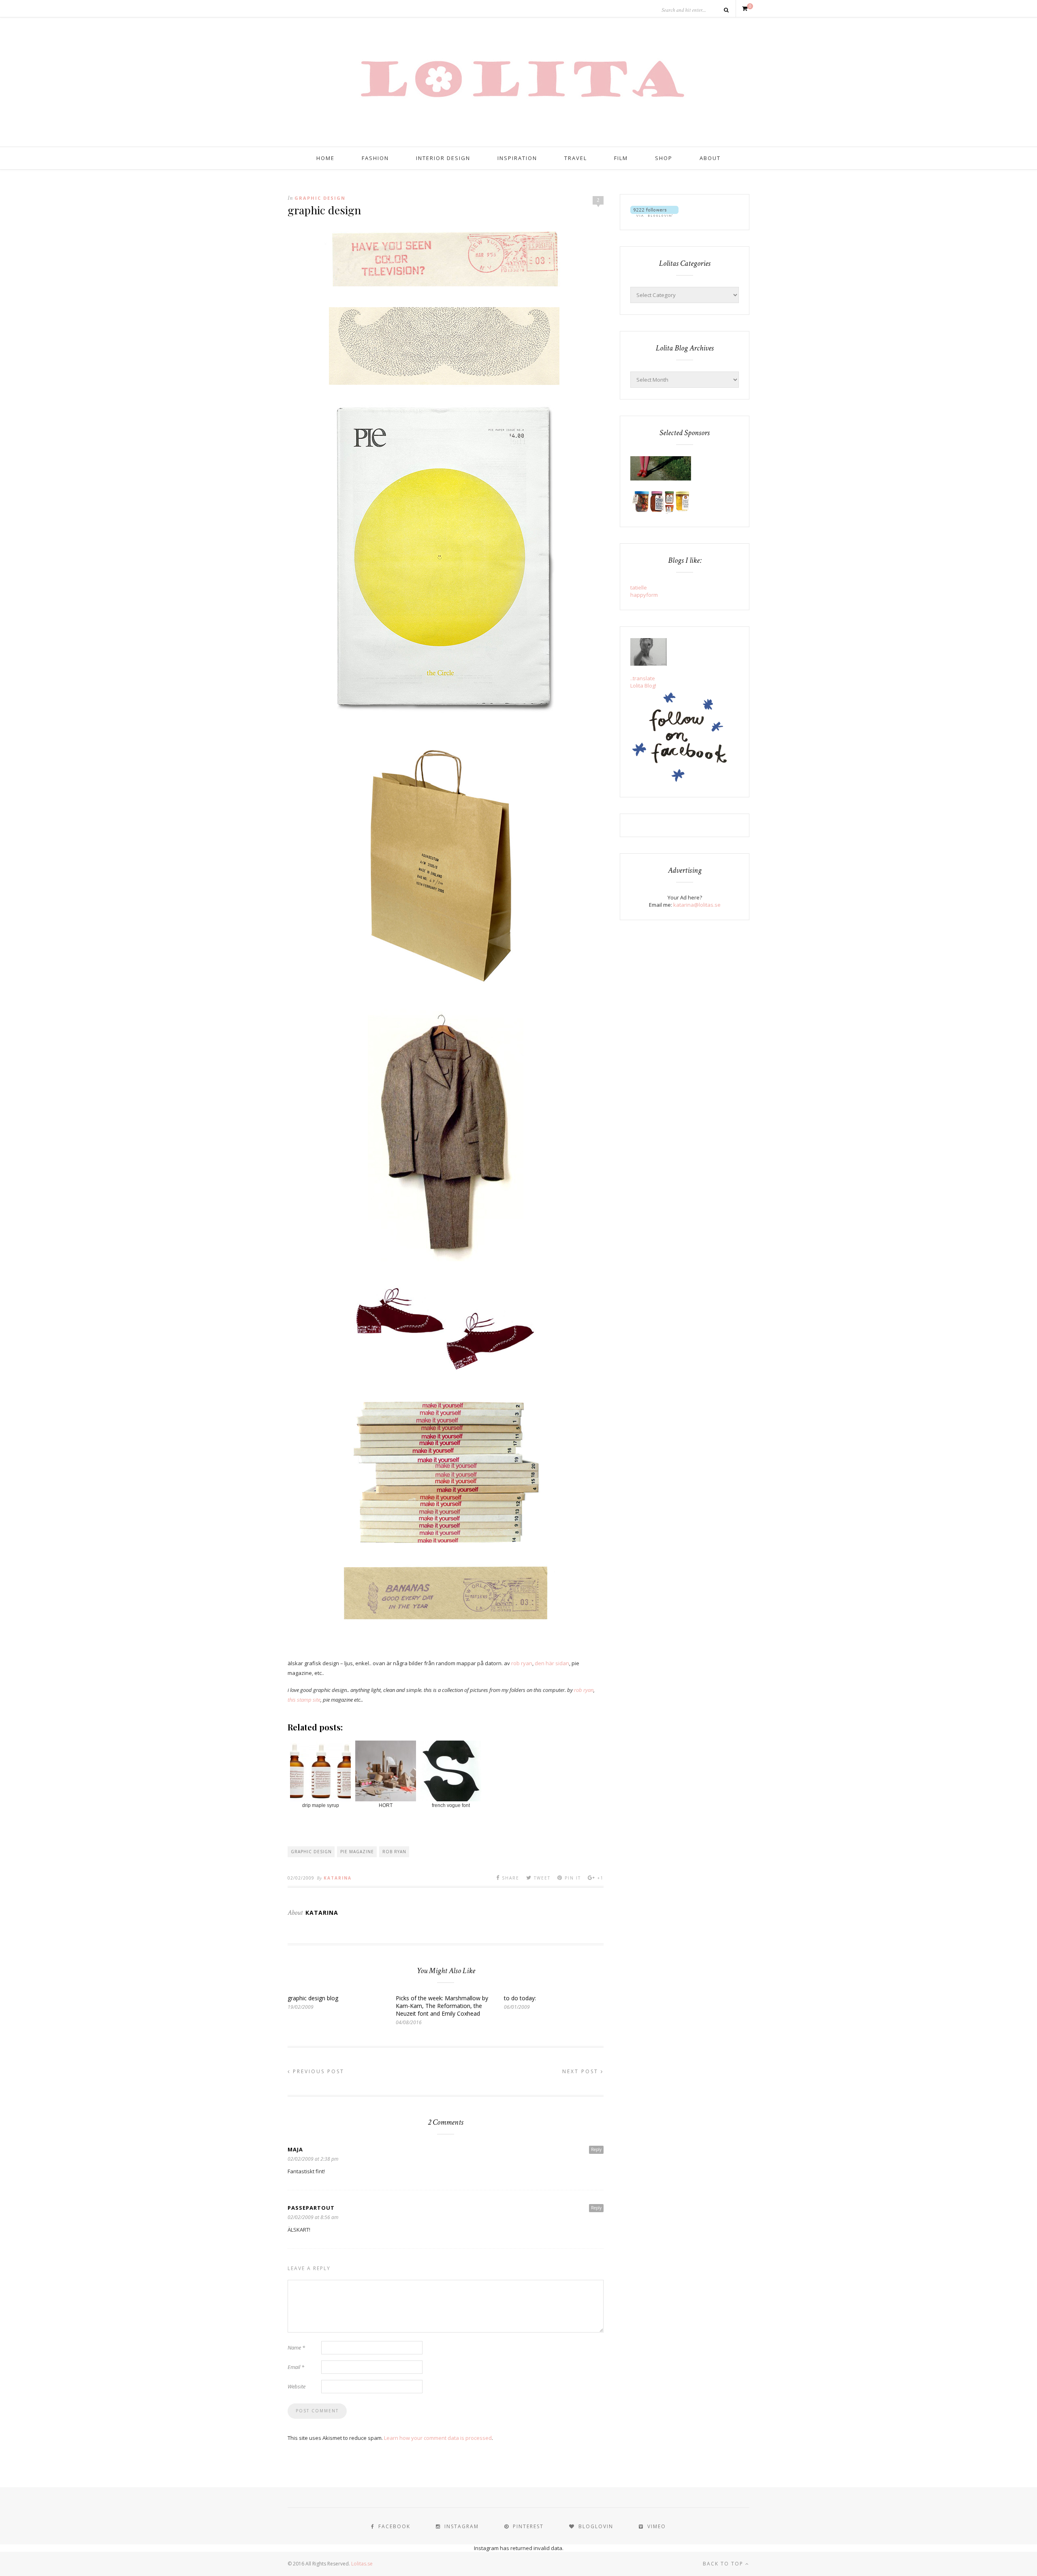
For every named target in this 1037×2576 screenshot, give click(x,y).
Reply (596, 2149)
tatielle (639, 587)
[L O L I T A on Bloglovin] (654, 215)
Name (296, 2347)
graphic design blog (313, 1998)
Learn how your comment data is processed (438, 2438)
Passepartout (311, 2208)
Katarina (338, 1878)
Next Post (581, 2071)
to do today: (520, 1998)
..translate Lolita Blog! (643, 682)
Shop (664, 158)
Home (325, 158)
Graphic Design (320, 198)
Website (297, 2386)
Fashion (375, 158)
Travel (576, 158)
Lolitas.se (362, 2564)
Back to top (724, 2564)
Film (621, 158)
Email (296, 2367)
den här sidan (552, 1663)
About (710, 158)
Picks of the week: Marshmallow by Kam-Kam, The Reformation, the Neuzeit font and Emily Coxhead (442, 2006)
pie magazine (357, 1852)
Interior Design (443, 158)
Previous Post (317, 2071)
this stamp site (304, 1700)
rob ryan (521, 1663)
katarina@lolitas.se (697, 905)
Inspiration (517, 158)
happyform (644, 595)
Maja (295, 2149)
